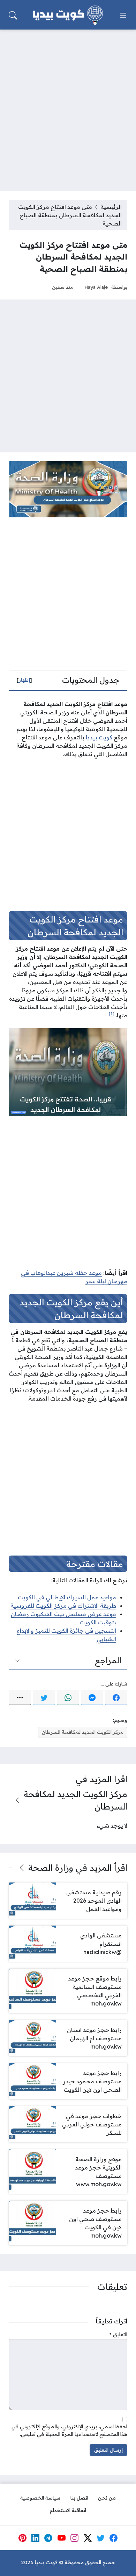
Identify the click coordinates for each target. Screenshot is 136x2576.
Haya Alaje (96, 287)
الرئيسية (111, 207)
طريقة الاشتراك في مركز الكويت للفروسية (63, 1606)
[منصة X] (88, 2538)
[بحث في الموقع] (13, 15)
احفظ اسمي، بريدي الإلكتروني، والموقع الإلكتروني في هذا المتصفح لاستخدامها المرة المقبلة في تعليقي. (69, 2430)
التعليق (118, 2335)
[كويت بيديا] (68, 15)
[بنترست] (22, 2538)
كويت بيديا (99, 737)
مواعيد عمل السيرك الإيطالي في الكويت (67, 1597)
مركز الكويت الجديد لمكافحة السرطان (83, 1732)
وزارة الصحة (51, 1868)
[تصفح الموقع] (123, 15)
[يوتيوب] (61, 2538)
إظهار (24, 680)
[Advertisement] (68, 106)
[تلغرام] (48, 2538)
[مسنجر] (92, 1698)
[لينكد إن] (36, 2538)
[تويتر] (44, 1698)
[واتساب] (68, 1698)
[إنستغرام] (75, 2538)
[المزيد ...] (20, 1698)
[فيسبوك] (116, 1698)
